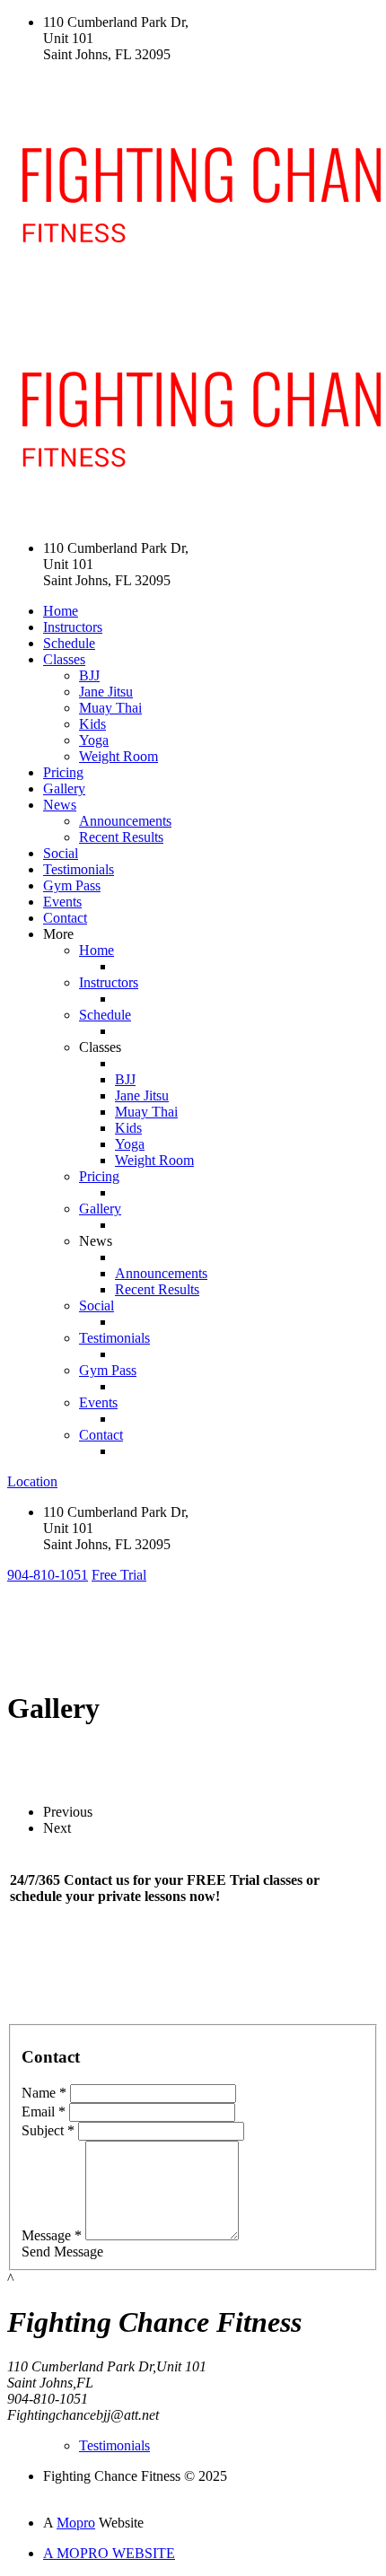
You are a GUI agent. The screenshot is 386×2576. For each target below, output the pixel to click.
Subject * (48, 2130)
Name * (44, 2093)
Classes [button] (64, 659)
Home (61, 611)
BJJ (89, 675)
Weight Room (118, 756)
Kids (92, 724)
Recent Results (121, 837)
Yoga (94, 740)
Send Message (62, 2252)
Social (61, 853)
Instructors (73, 627)
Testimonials (79, 869)
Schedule (69, 643)
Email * (44, 2112)
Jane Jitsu (106, 692)
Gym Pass (72, 885)
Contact (65, 918)
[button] (48, 1575)
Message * (52, 2235)
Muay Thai (110, 708)
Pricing (63, 772)
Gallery (64, 789)
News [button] (60, 805)
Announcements (125, 821)
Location (32, 1481)
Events (62, 902)
